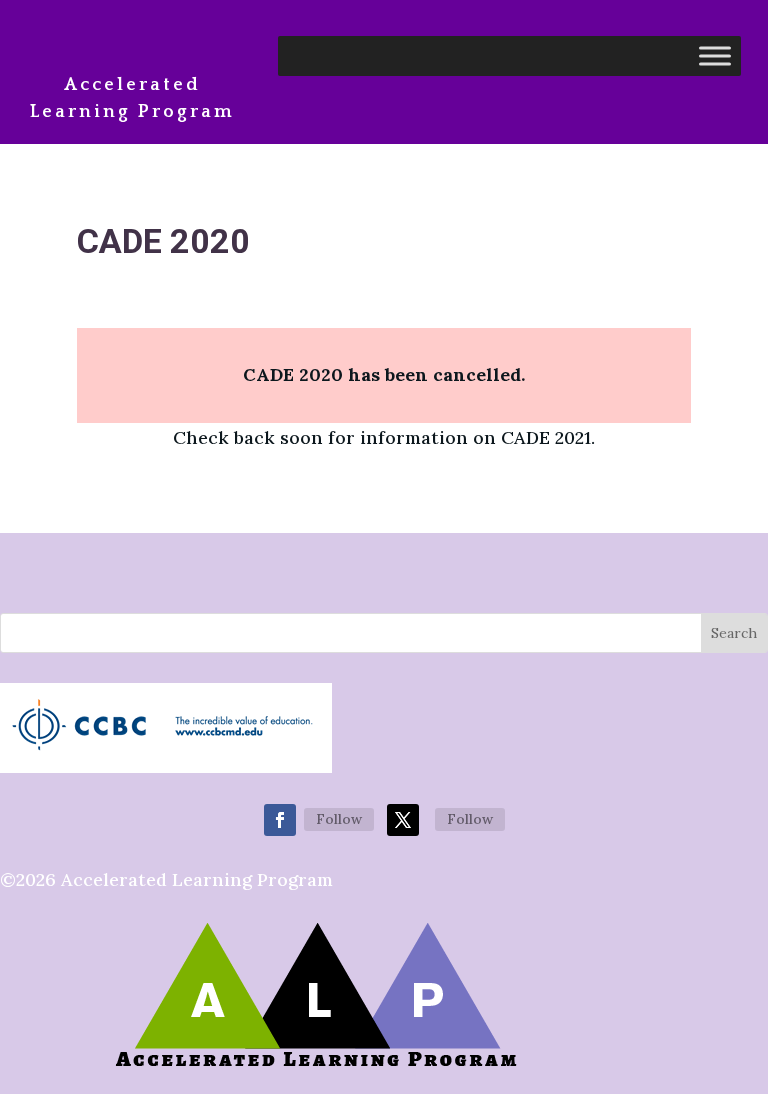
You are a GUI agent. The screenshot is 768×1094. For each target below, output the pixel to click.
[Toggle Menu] (715, 55)
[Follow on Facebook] (280, 820)
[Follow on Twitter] (403, 820)
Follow (339, 819)
